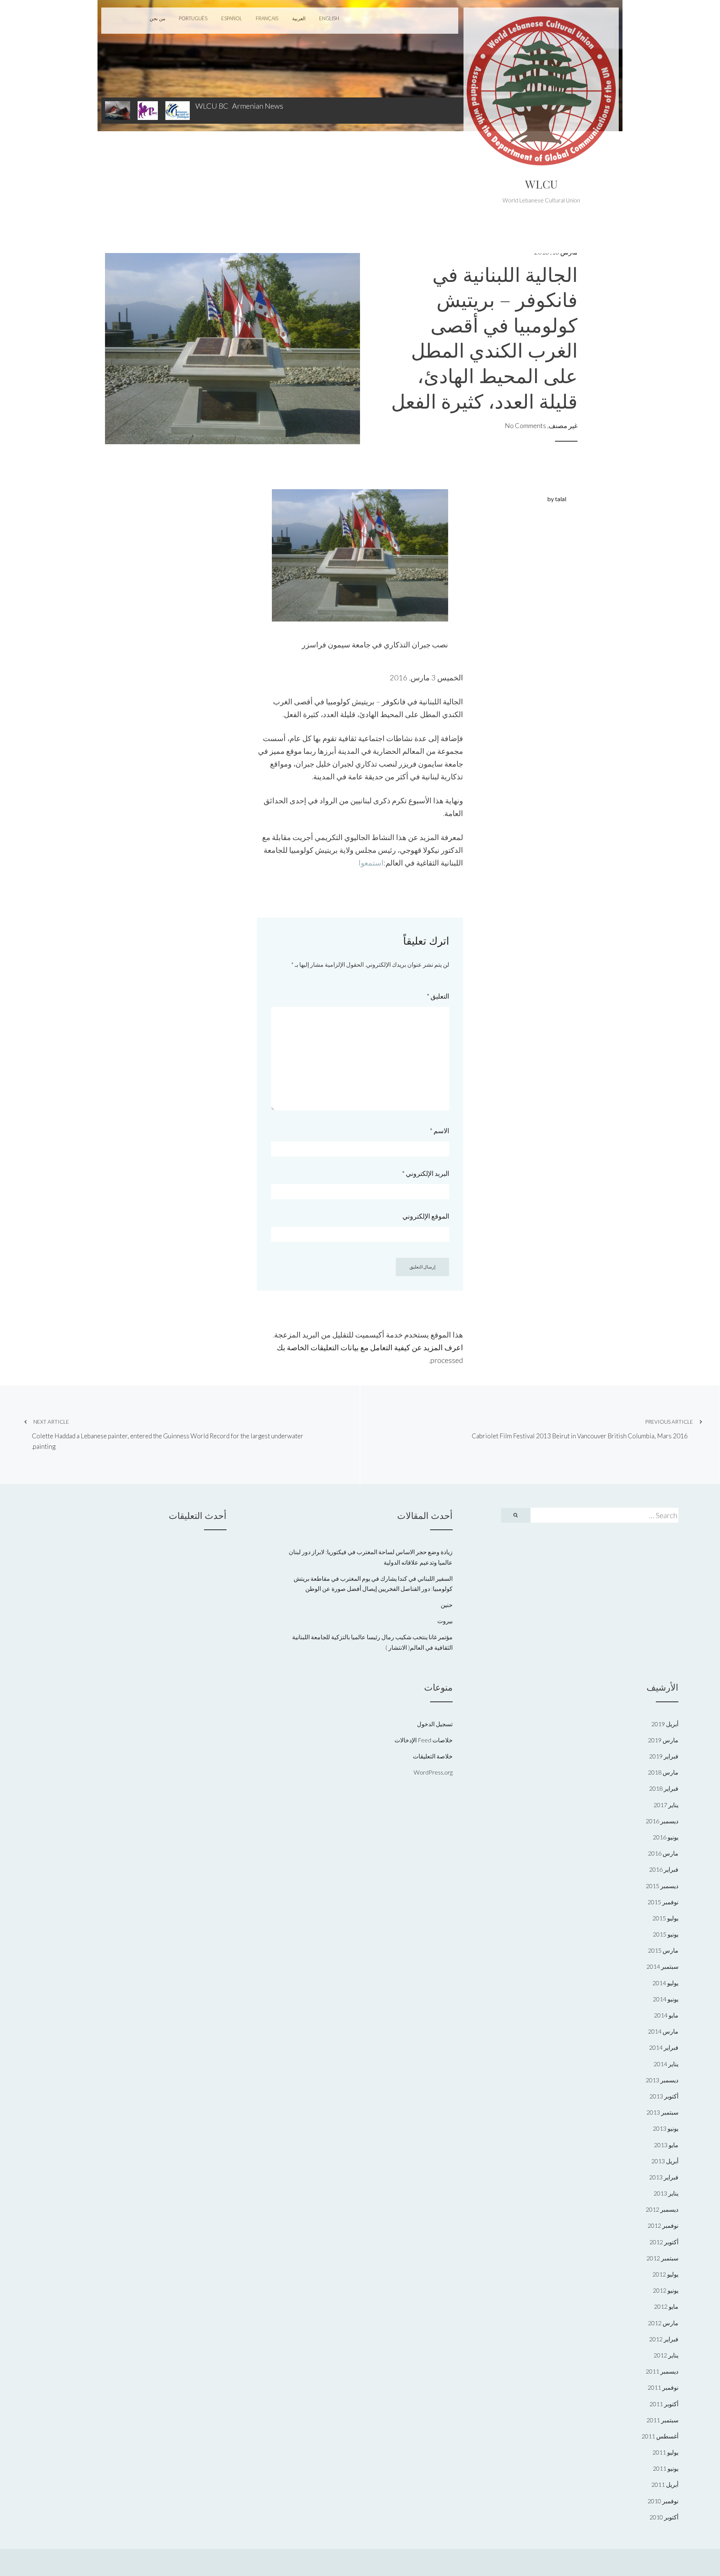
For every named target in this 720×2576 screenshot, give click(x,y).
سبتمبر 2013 (662, 2112)
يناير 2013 (666, 2193)
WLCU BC (212, 106)
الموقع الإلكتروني (426, 1216)
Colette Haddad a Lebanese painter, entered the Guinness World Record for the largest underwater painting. (168, 1435)
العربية (299, 18)
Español (232, 18)
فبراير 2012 (664, 2339)
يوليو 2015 (665, 1918)
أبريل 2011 (665, 2484)
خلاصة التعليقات (433, 1756)
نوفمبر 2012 (663, 2225)
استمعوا (371, 863)
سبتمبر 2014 (662, 1966)
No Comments (525, 425)
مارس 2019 (663, 1740)
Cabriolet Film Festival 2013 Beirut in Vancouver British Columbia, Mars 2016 (582, 1429)
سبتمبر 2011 (662, 2420)
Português (193, 18)
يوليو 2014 (665, 1983)
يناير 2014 (666, 2064)
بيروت (445, 1621)
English (329, 18)
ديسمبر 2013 (662, 2080)
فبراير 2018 (664, 1788)
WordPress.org (433, 1772)
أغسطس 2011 (660, 2436)
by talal (557, 499)
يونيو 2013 (666, 2128)
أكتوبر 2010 (664, 2517)
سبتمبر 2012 (662, 2258)
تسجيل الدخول (435, 1724)
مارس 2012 (663, 2323)
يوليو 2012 (665, 2274)
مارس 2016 (663, 1853)
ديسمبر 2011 (662, 2371)
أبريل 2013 (665, 2161)
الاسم (439, 1131)
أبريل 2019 (665, 1724)
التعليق (438, 996)
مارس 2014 (663, 2031)
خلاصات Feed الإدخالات (424, 1740)
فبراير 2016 (664, 1869)
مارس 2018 (663, 1772)
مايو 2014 (666, 2015)
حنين (447, 1605)
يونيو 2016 (666, 1837)
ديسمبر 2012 (662, 2209)
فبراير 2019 (664, 1756)
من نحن (157, 18)
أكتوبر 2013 (664, 2096)
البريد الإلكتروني (426, 1173)
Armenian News (258, 106)
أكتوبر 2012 (664, 2242)
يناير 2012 (666, 2355)
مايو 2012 (666, 2306)
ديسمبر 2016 (662, 1821)
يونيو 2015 (666, 1934)
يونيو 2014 (666, 1999)
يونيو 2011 (666, 2468)
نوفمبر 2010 (663, 2501)
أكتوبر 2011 (664, 2404)
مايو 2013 (666, 2145)
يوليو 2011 (665, 2452)
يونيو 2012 (666, 2290)
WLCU (541, 184)
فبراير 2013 (664, 2177)
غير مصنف (563, 425)
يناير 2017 (666, 1805)
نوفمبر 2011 (663, 2387)
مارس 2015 (663, 1950)
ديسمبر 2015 (662, 1886)
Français (267, 18)
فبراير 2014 (664, 2047)
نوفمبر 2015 (663, 1902)
